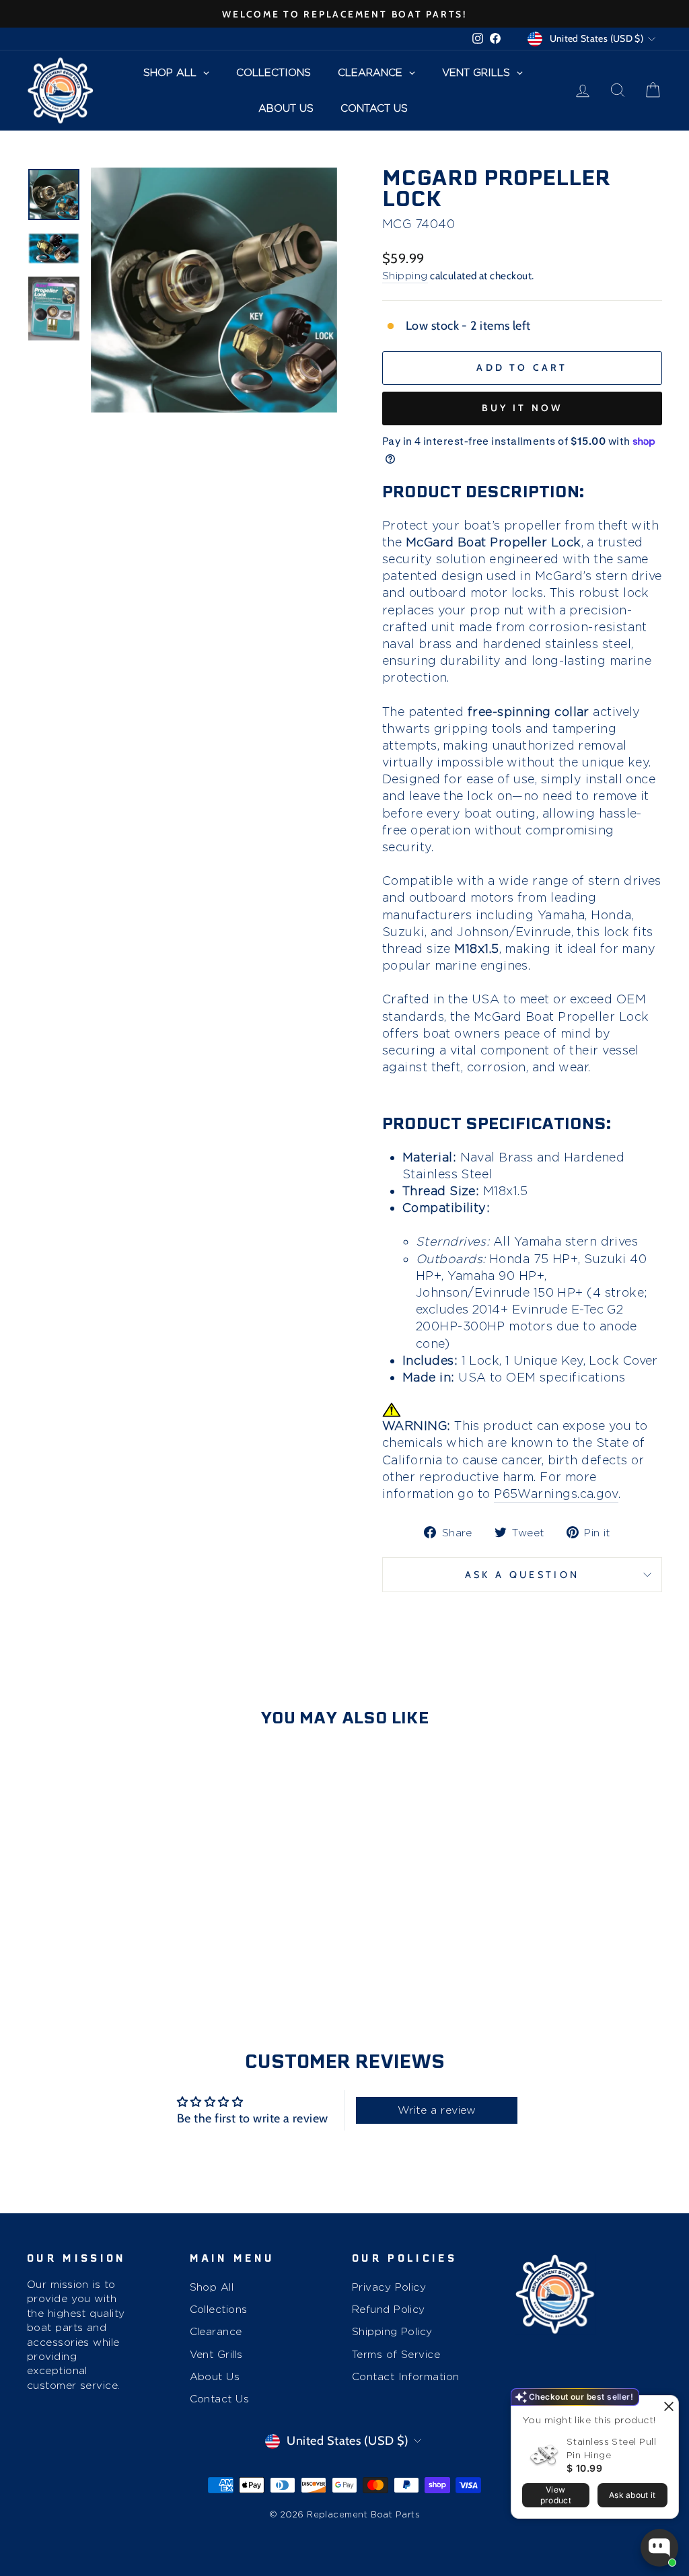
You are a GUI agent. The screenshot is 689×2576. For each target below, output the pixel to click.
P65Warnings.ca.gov (556, 1494)
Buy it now (522, 408)
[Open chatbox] (659, 2548)
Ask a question (522, 1575)
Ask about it (632, 2495)
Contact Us (220, 2399)
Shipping (405, 276)
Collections (219, 2309)
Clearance (216, 2331)
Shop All (212, 2287)
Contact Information (406, 2376)
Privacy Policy (389, 2287)
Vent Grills (216, 2354)
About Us (215, 2376)
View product (556, 2495)
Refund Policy (389, 2309)
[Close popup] (666, 2407)
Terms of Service (396, 2354)
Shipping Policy (392, 2331)
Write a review (437, 2110)
